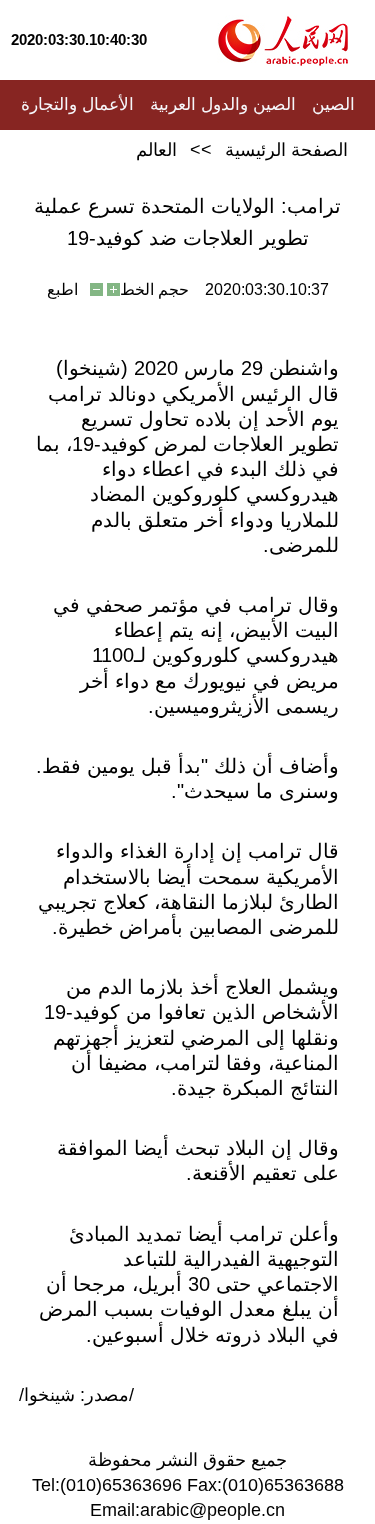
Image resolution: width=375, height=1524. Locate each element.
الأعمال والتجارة (77, 104)
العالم (156, 150)
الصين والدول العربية (223, 104)
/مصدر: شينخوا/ (76, 1395)
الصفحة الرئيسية (286, 150)
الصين (333, 104)
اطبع (62, 289)
